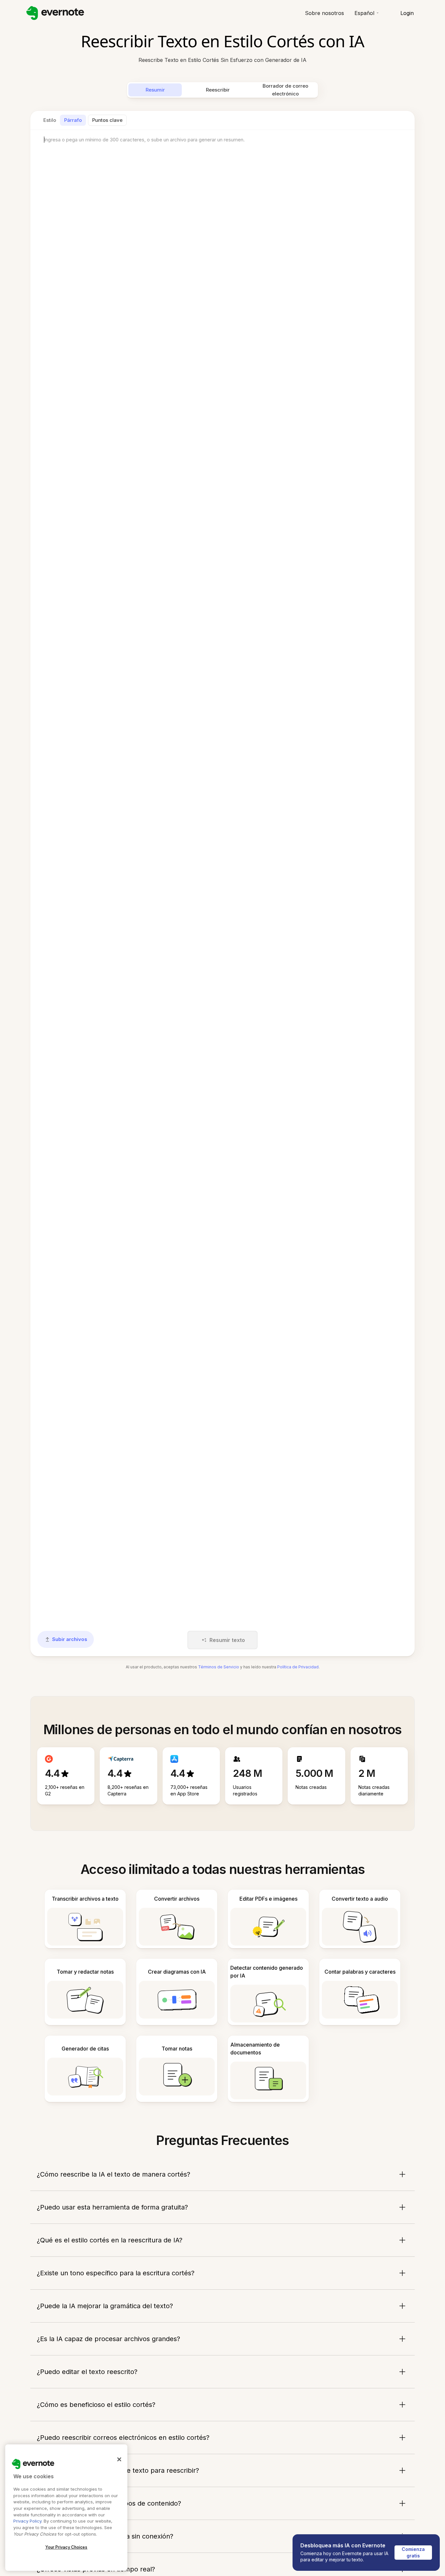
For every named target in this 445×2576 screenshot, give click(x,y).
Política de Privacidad (298, 1667)
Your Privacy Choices (66, 2547)
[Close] (119, 2459)
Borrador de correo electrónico (285, 90)
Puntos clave (107, 120)
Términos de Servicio (219, 1667)
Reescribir (218, 90)
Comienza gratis (414, 2552)
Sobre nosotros (324, 13)
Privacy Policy (27, 2521)
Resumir (155, 90)
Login (407, 13)
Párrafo (73, 120)
